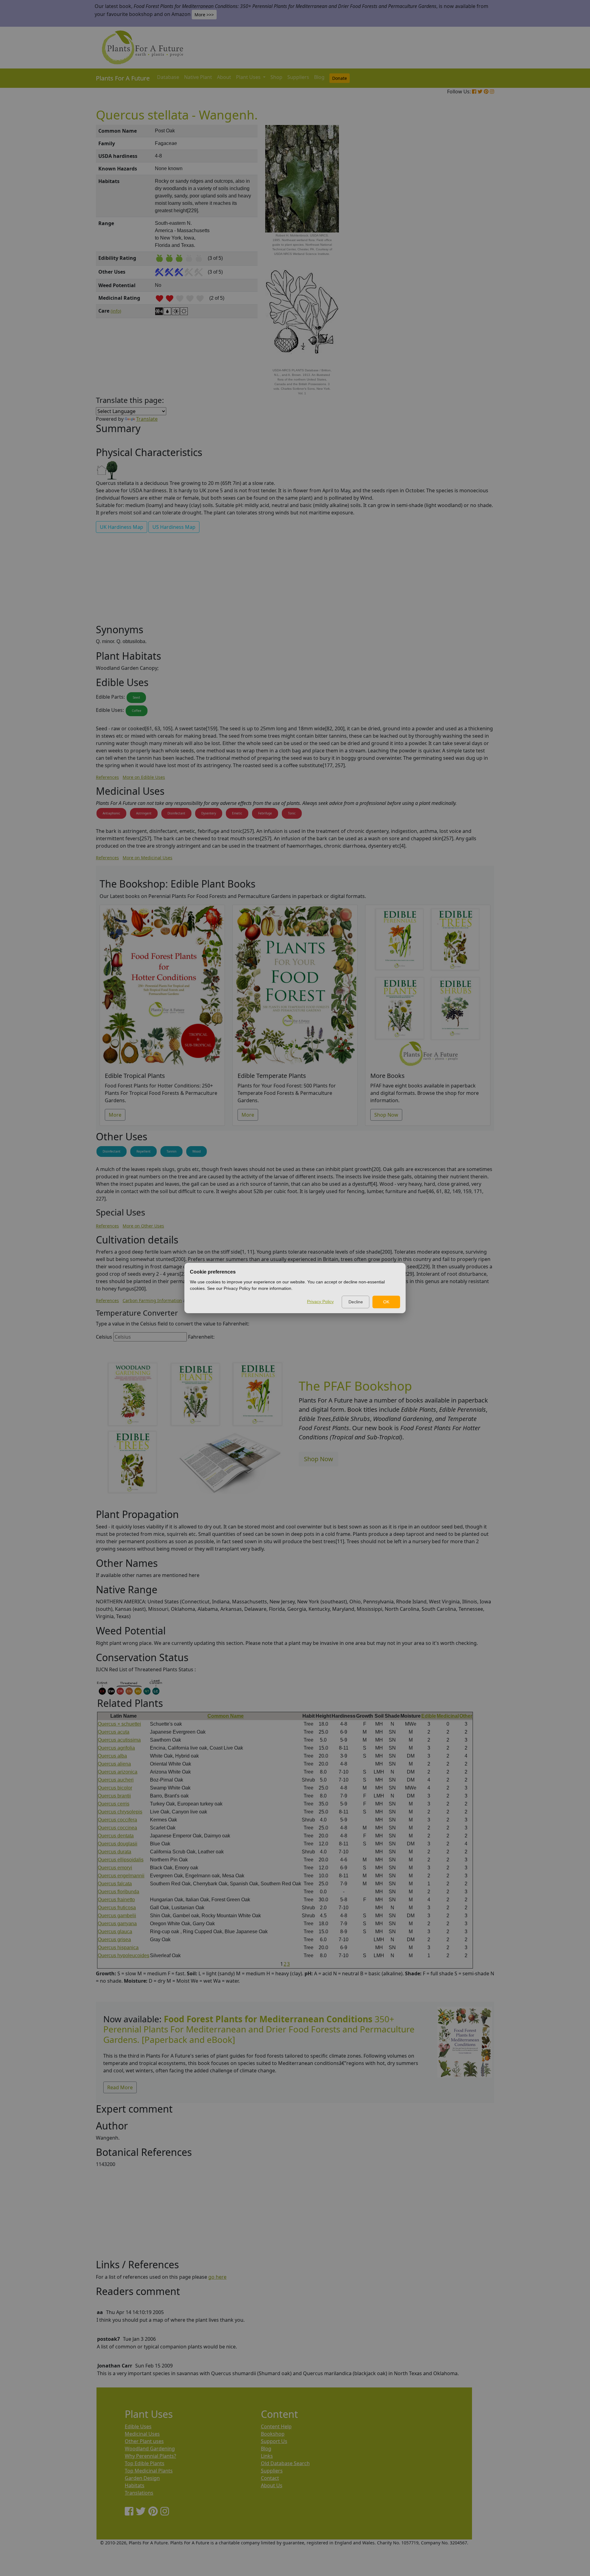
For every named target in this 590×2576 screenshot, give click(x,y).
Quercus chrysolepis (120, 1812)
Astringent (144, 813)
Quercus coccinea (117, 1828)
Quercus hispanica (118, 1948)
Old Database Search (285, 2463)
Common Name (226, 1716)
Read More (120, 2087)
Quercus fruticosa (117, 1908)
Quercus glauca (115, 1932)
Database (168, 77)
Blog (319, 77)
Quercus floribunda (118, 1892)
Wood (197, 1151)
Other (466, 1716)
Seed (136, 697)
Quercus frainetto (116, 1900)
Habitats (135, 2485)
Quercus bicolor (115, 1788)
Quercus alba (112, 1756)
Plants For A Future (123, 78)
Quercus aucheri (116, 1780)
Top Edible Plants (145, 2463)
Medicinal (448, 1716)
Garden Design (142, 2478)
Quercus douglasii (118, 1844)
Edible (429, 1716)
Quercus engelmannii (121, 1876)
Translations (139, 2493)
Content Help (276, 2426)
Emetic (237, 813)
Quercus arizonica (118, 1772)
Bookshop (273, 2434)
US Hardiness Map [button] (174, 527)
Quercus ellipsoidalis (121, 1860)
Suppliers (298, 77)
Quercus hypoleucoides (124, 1955)
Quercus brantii (114, 1796)
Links (267, 2456)
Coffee (137, 711)
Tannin (171, 1151)
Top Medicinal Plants (149, 2471)
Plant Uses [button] (249, 77)
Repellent (144, 1151)
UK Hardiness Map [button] (122, 527)
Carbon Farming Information (152, 1300)
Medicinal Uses (142, 2434)
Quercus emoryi (115, 1868)
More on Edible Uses (144, 777)
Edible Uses (138, 2426)
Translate (147, 419)
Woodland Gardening (150, 2449)
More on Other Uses (143, 1226)
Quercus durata (114, 1852)
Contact (270, 2478)
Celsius (104, 1337)
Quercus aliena (114, 1764)
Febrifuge (265, 813)
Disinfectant (176, 813)
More (115, 1115)
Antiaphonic (111, 813)
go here (217, 2277)
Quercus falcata (115, 1884)
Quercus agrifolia (116, 1748)
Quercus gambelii (117, 1916)
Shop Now (386, 1115)
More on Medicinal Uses (147, 858)
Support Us (274, 2441)
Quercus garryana (117, 1924)
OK (386, 1302)
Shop (276, 77)
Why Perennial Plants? (150, 2456)
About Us (272, 2485)
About (224, 77)
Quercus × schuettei (119, 1724)
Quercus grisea (114, 1940)
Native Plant (198, 77)
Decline (356, 1302)
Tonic (292, 813)
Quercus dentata (116, 1836)
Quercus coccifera (117, 1820)
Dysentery (209, 813)
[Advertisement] (464, 229)
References (107, 777)
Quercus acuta (114, 1732)
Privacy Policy (320, 1302)
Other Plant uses (144, 2441)
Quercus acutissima (119, 1740)
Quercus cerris (114, 1804)
